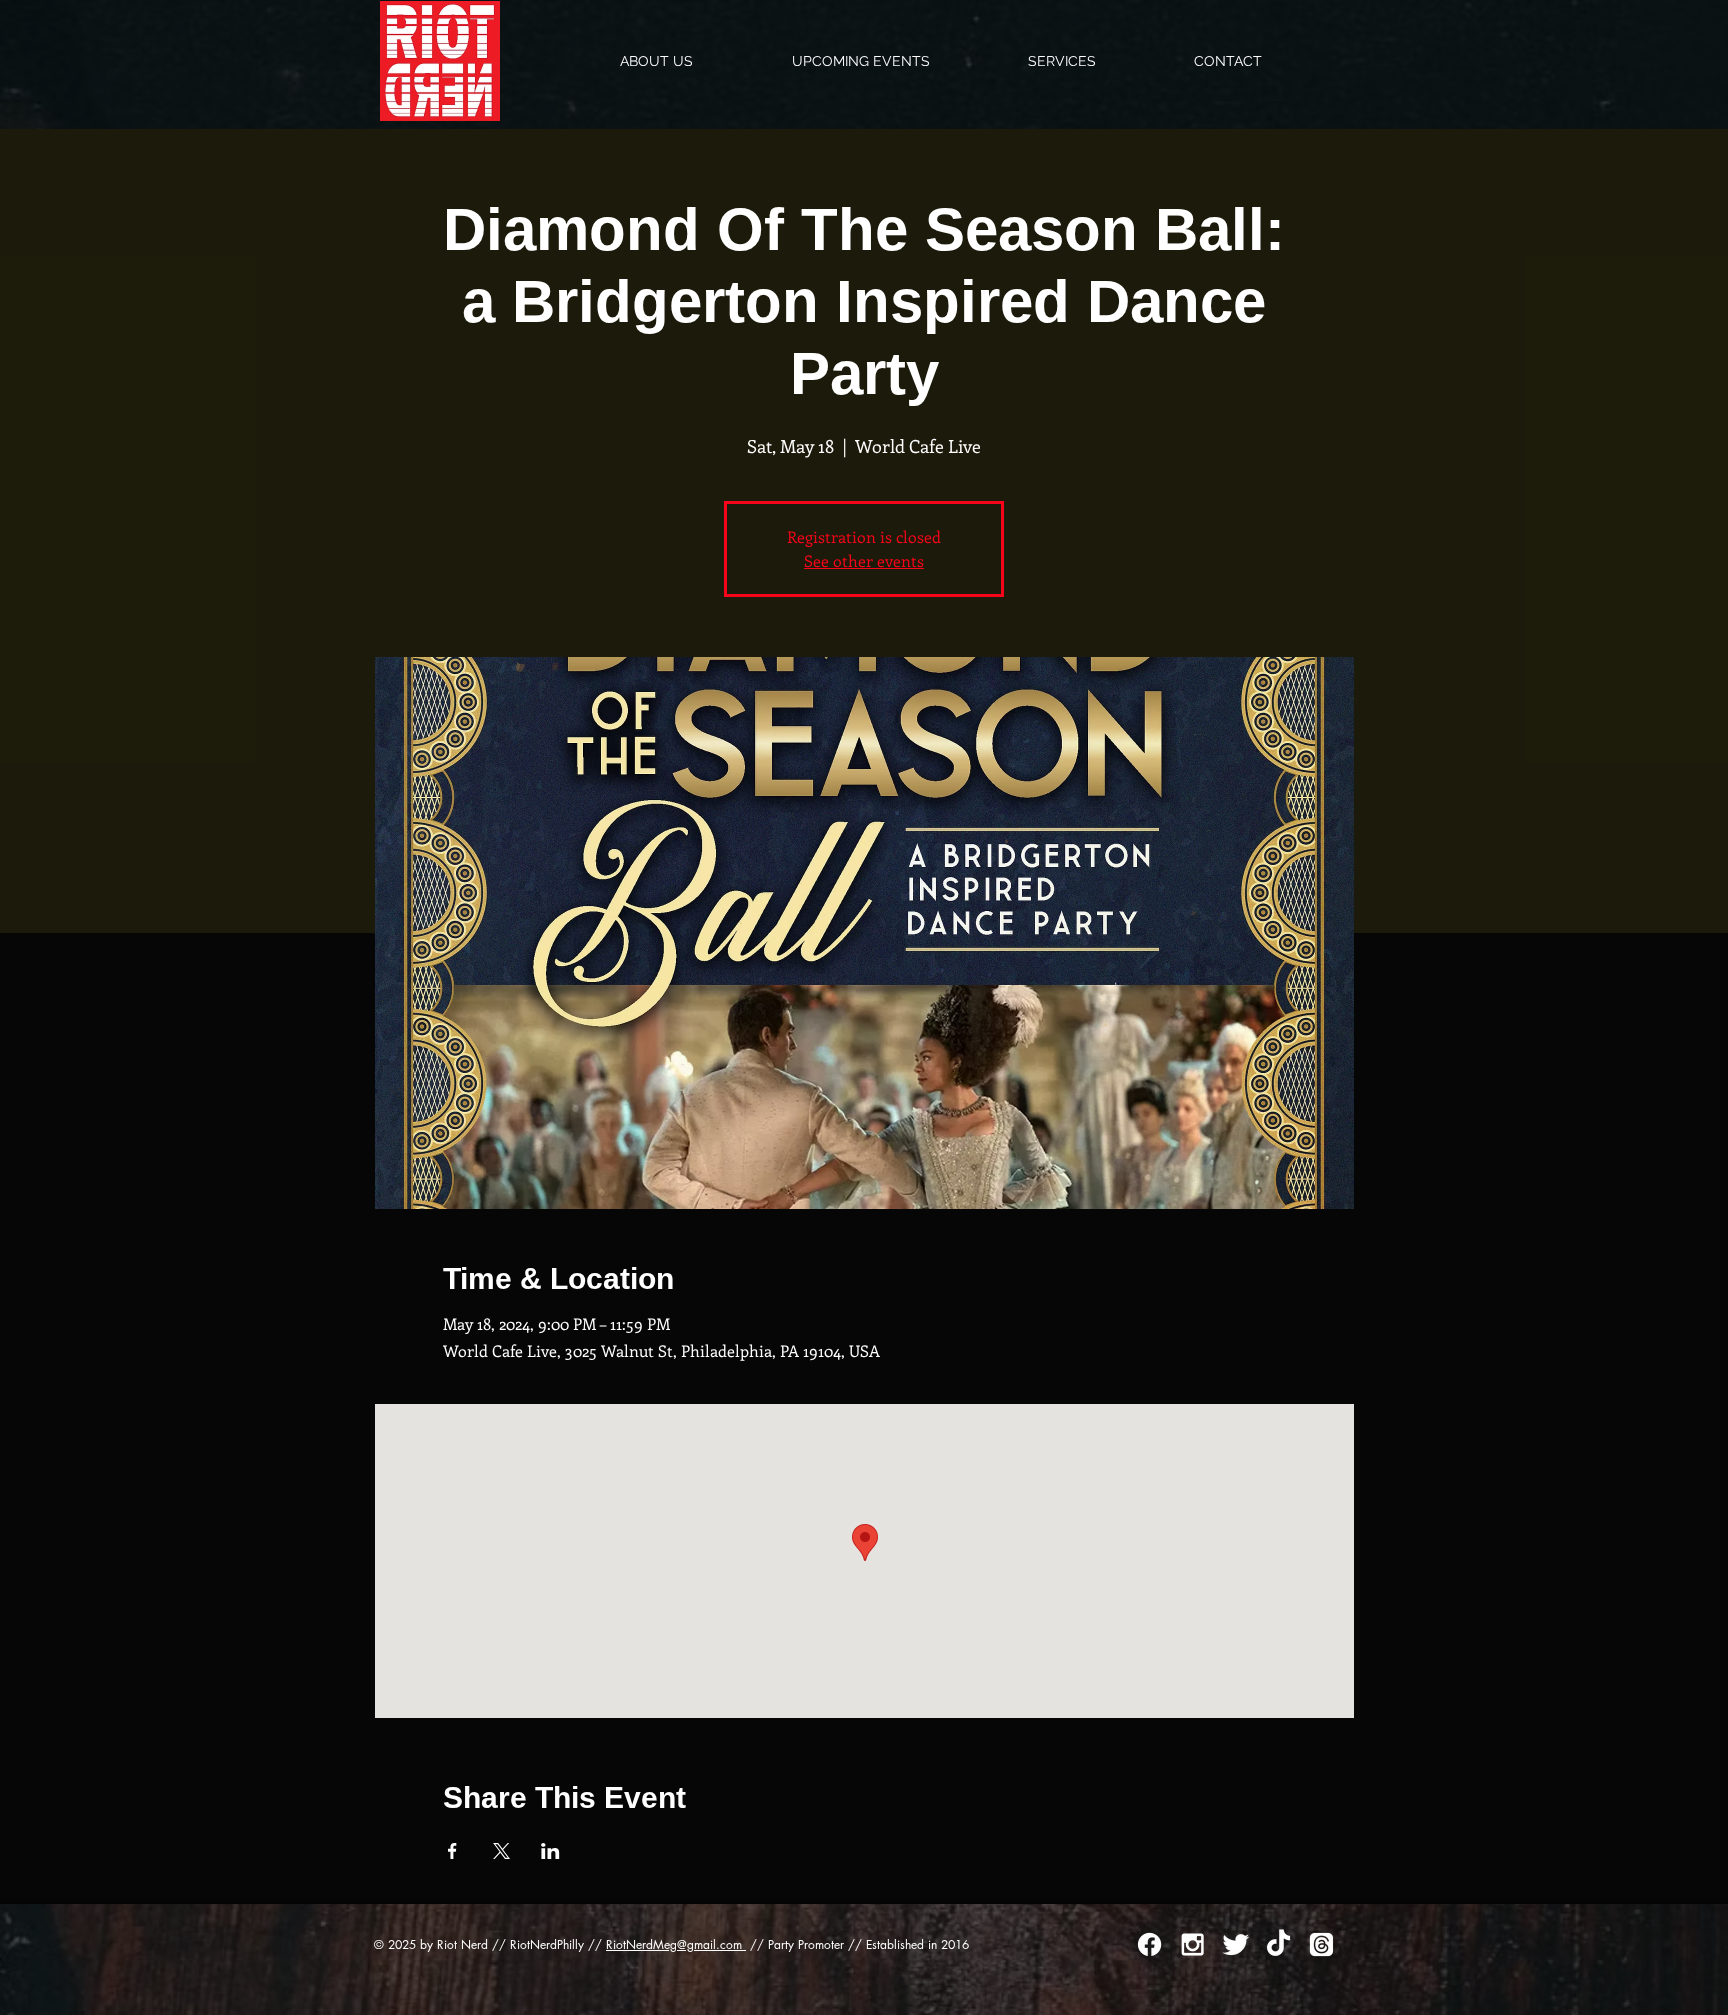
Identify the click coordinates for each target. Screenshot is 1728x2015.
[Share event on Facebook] (452, 1851)
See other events (864, 560)
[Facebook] (1149, 1944)
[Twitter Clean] (1235, 1944)
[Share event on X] (501, 1851)
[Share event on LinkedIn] (550, 1851)
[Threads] (1321, 1944)
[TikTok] (1278, 1944)
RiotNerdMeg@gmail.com (676, 1944)
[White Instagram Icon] (1192, 1944)
